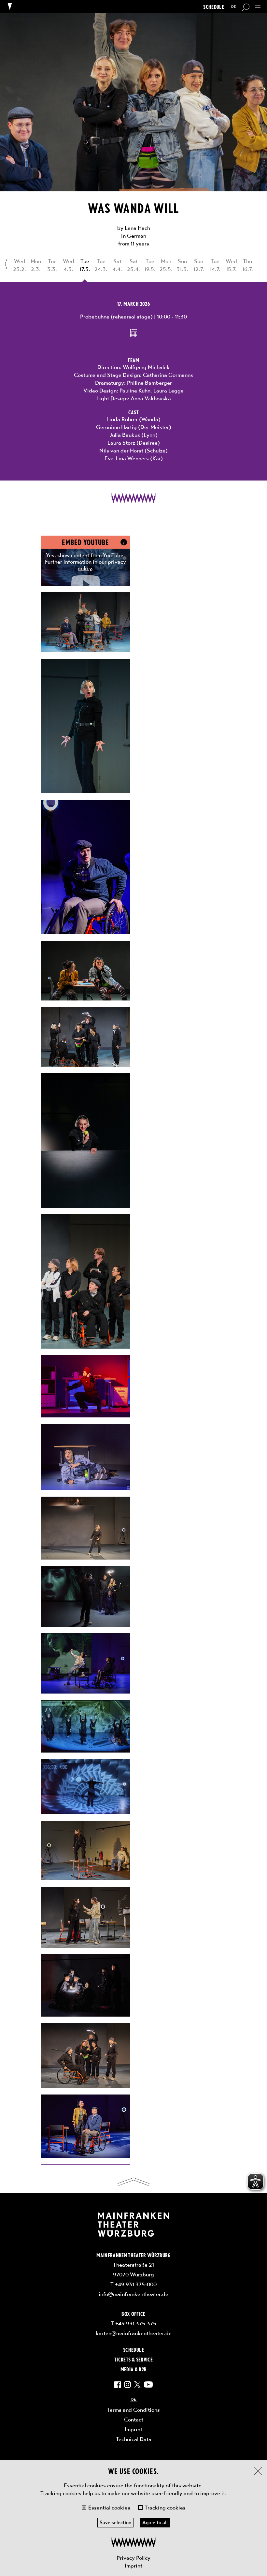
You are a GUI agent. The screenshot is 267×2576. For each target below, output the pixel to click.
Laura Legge (169, 391)
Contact (134, 2420)
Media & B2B (134, 2369)
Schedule (214, 7)
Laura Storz (121, 443)
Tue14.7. (215, 265)
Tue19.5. (150, 265)
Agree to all (155, 2523)
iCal (134, 333)
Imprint (133, 2566)
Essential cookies (109, 2508)
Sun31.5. (182, 265)
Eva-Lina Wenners (127, 458)
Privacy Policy (133, 2558)
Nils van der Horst (121, 451)
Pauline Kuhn (135, 391)
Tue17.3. (85, 265)
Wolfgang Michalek (146, 367)
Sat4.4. (117, 265)
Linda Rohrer (122, 419)
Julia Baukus (125, 435)
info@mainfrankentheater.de (133, 2294)
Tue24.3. (101, 265)
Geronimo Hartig (116, 427)
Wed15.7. (231, 265)
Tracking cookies (165, 2508)
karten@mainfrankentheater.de (134, 2333)
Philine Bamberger (149, 383)
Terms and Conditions (133, 2410)
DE (233, 7)
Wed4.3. (69, 265)
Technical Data (134, 2439)
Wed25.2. (20, 265)
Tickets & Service (133, 2359)
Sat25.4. (133, 265)
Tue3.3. (52, 265)
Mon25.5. (166, 265)
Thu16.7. (248, 265)
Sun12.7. (199, 265)
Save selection (115, 2523)
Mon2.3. (36, 265)
